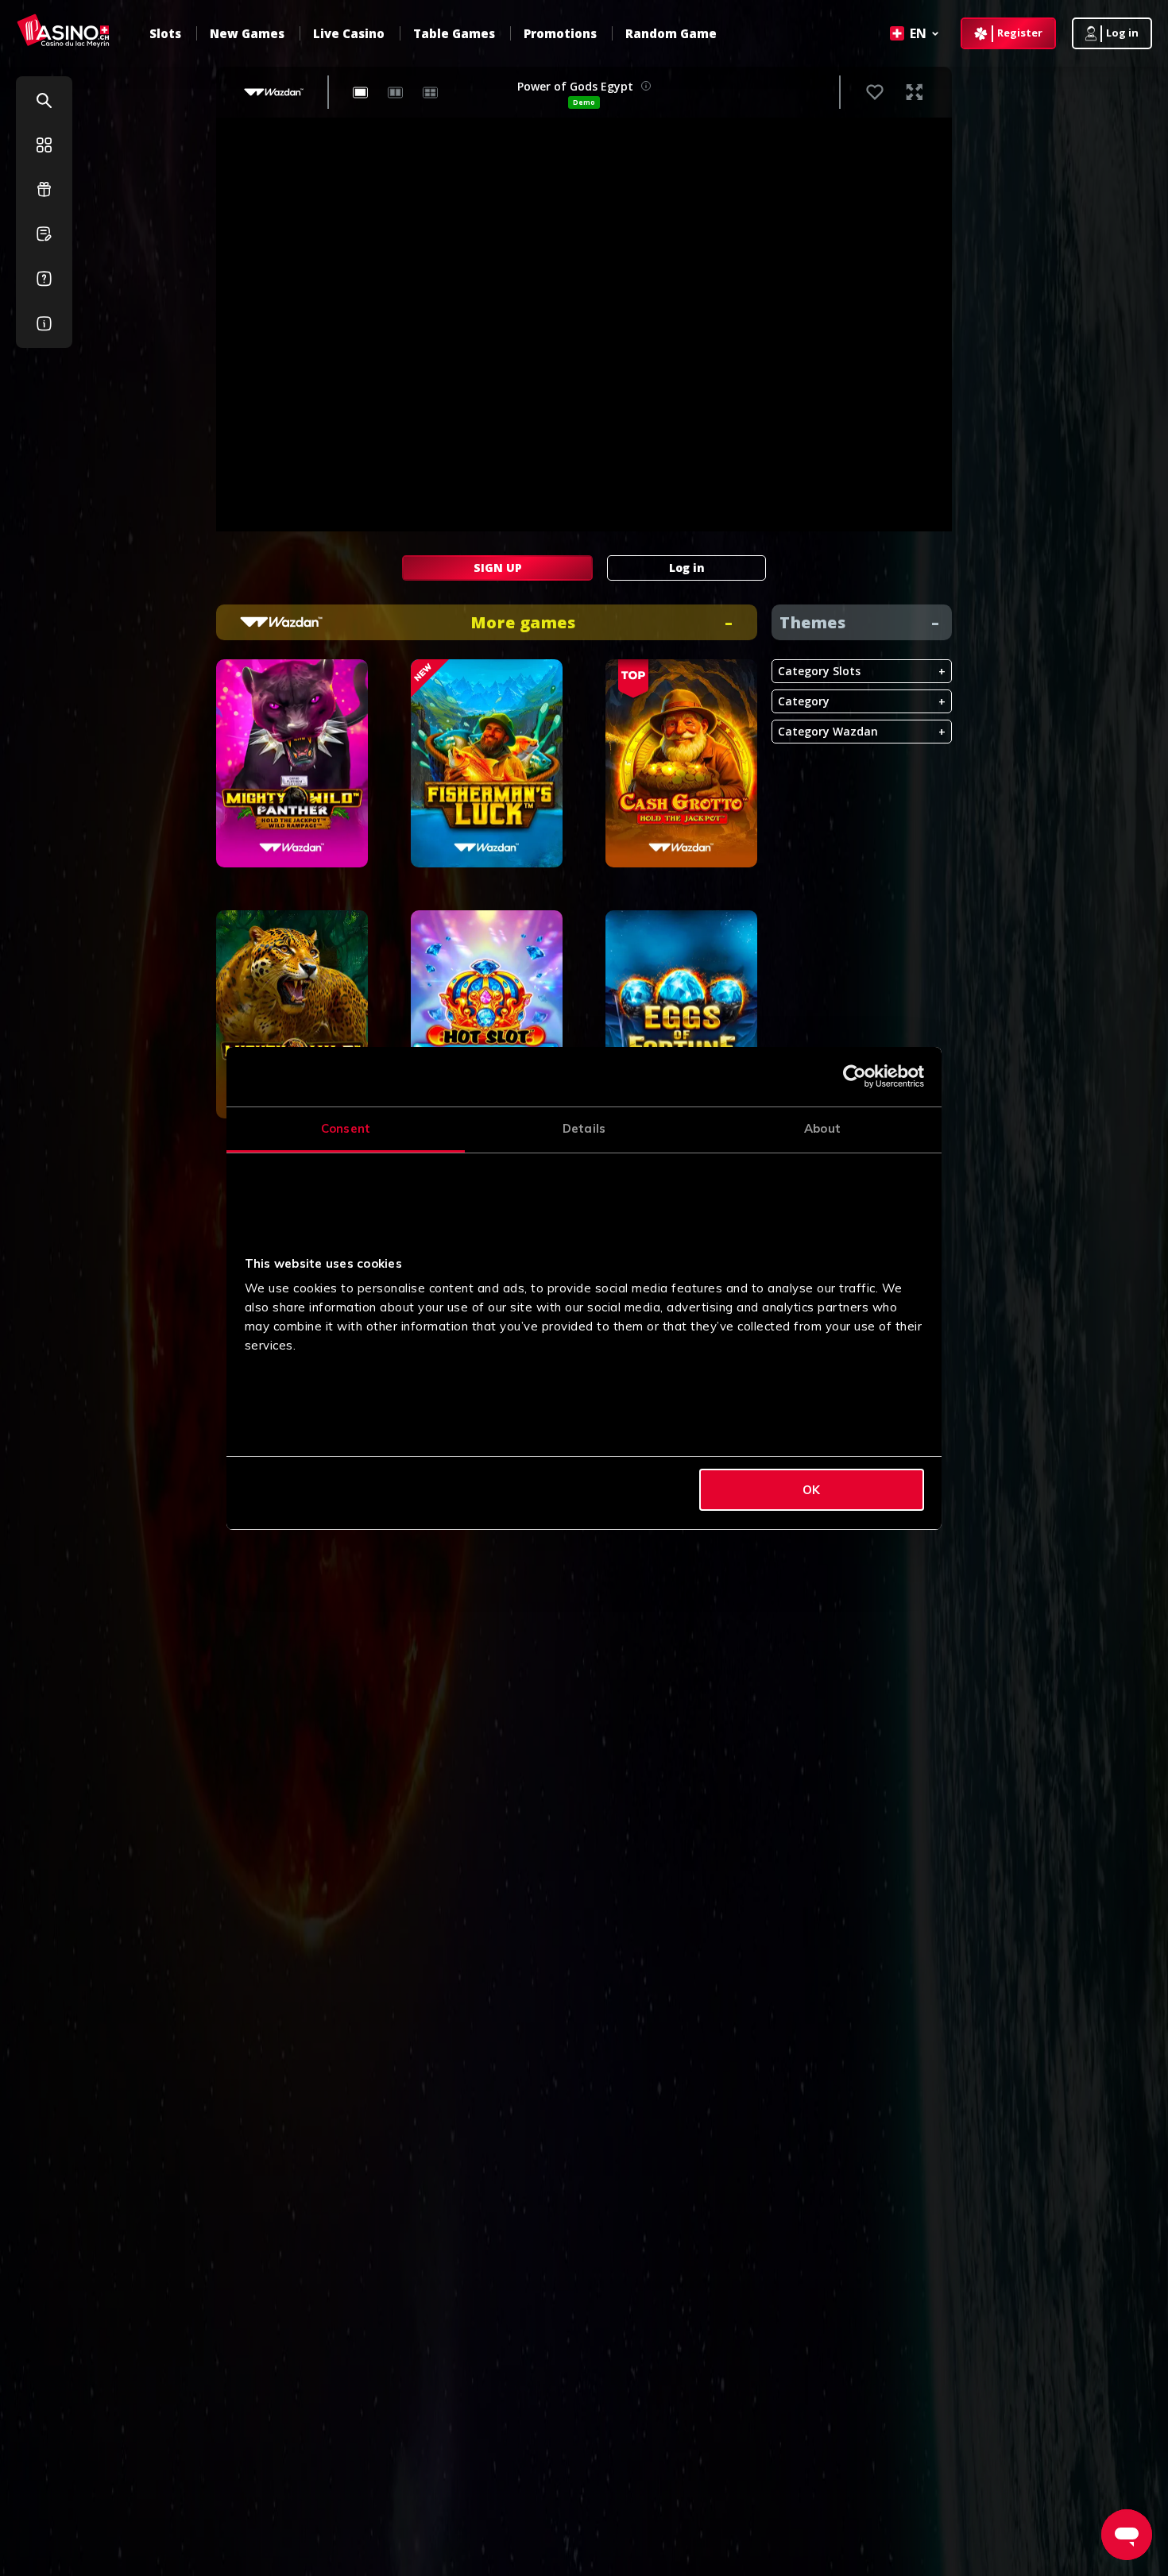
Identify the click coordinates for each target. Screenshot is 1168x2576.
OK (811, 1490)
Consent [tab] (346, 1128)
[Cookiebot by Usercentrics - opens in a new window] (855, 1076)
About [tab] (822, 1128)
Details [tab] (584, 1128)
